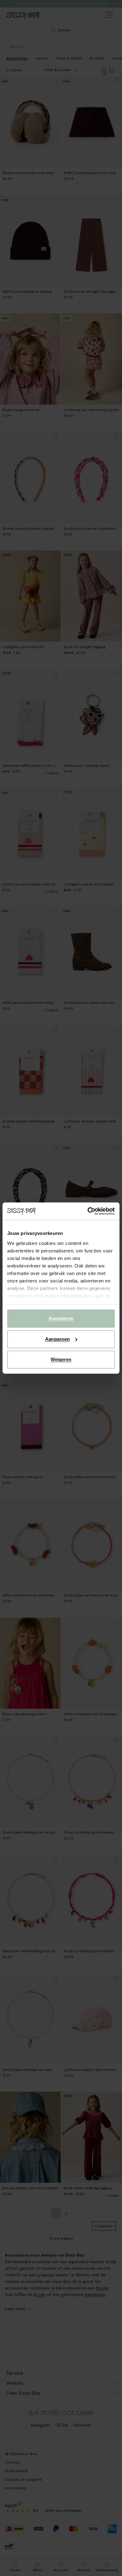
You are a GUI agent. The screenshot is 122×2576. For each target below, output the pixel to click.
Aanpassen (57, 1339)
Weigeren (61, 1359)
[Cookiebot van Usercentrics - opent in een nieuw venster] (88, 1211)
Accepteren (61, 1318)
